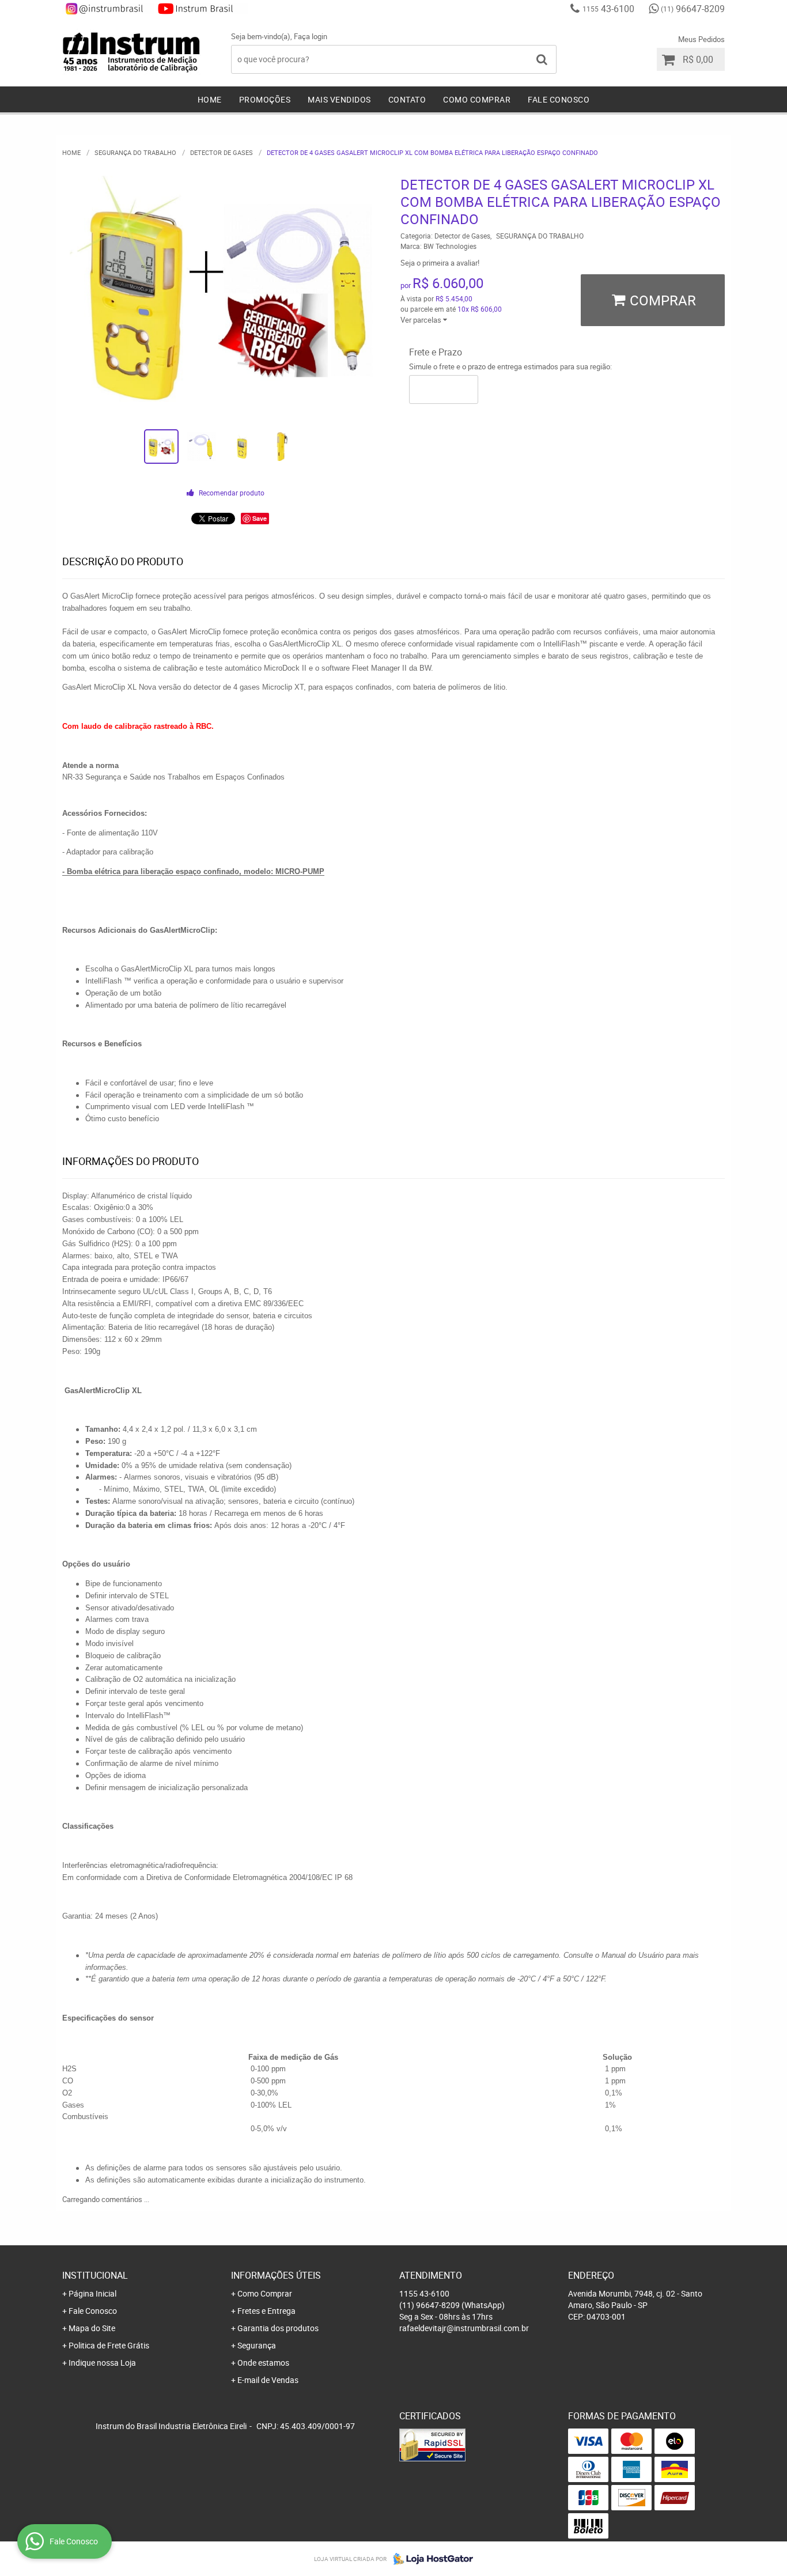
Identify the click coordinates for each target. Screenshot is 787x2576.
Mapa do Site (92, 2328)
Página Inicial (92, 2293)
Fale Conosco (559, 99)
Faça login (311, 36)
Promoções (265, 99)
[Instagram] (108, 9)
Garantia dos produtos (278, 2328)
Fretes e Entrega (266, 2311)
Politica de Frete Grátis (109, 2345)
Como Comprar (477, 99)
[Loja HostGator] (430, 2559)
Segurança (257, 2345)
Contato (407, 99)
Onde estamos (263, 2363)
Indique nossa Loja (102, 2363)
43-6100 (608, 9)
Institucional (95, 2275)
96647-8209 (693, 9)
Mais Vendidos (339, 99)
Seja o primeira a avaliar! (440, 263)
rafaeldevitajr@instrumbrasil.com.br (464, 2328)
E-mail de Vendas (268, 2380)
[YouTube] (202, 9)
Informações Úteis (276, 2275)
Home (210, 99)
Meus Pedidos (701, 39)
